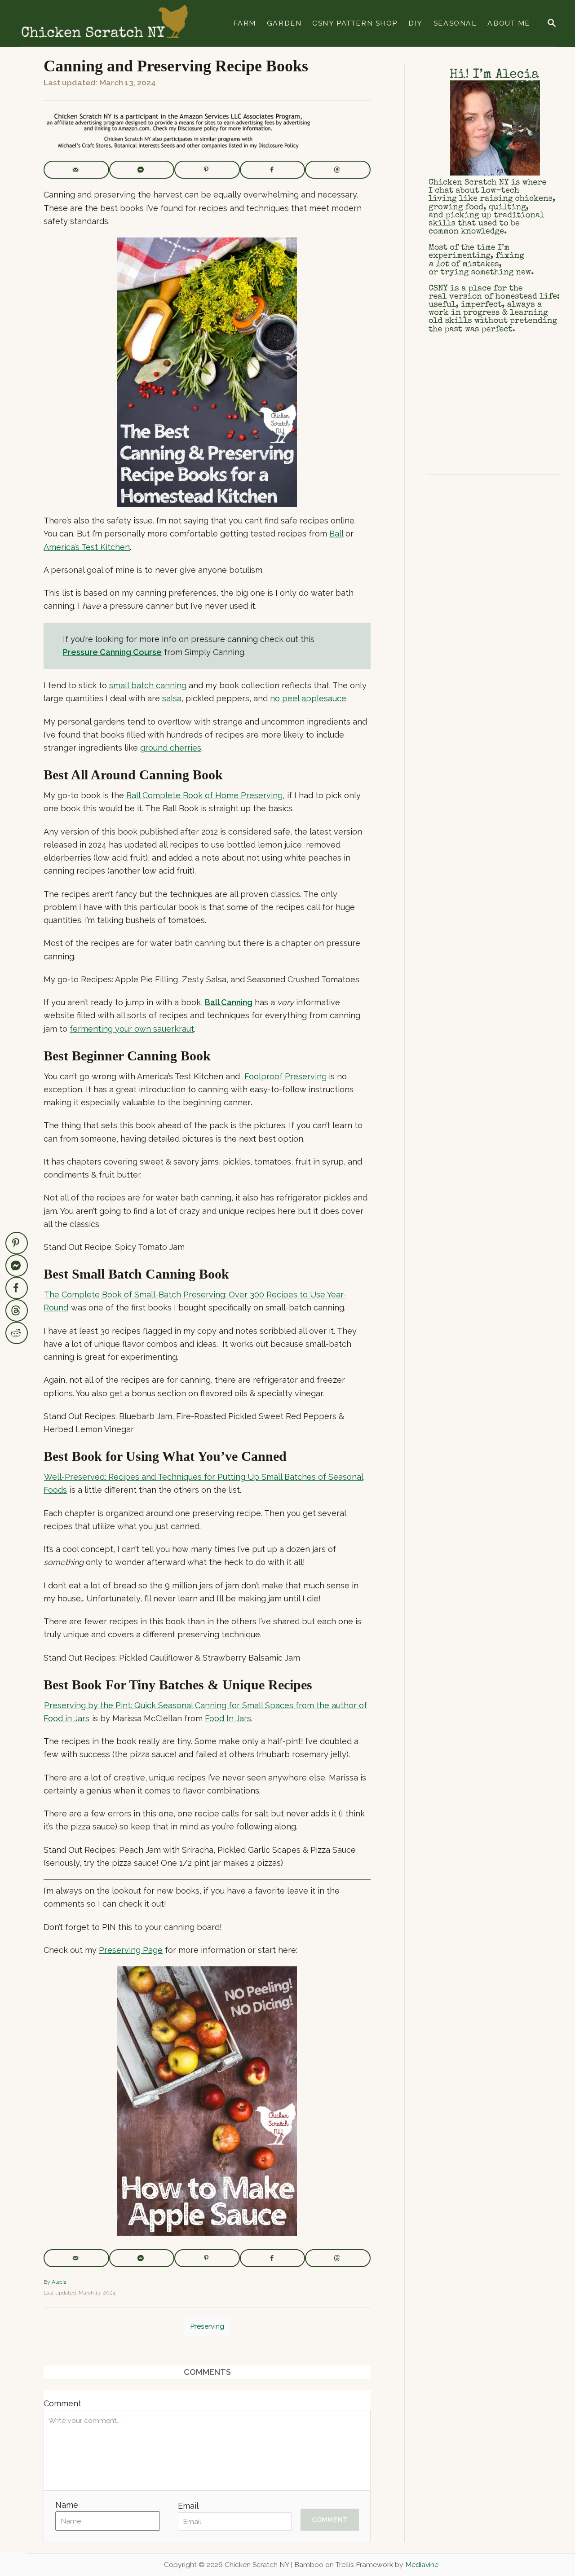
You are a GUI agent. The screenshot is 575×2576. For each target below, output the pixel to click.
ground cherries (171, 748)
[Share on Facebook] (273, 170)
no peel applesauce (308, 698)
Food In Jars (228, 1718)
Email (188, 2506)
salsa (172, 698)
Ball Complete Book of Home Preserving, (205, 795)
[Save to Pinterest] (207, 170)
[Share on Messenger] (142, 170)
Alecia (59, 2282)
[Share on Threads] (338, 170)
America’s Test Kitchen (87, 547)
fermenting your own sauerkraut (132, 1029)
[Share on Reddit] (17, 1333)
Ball (336, 534)
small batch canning (148, 685)
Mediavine (422, 2565)
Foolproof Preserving (284, 1076)
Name (67, 2505)
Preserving (207, 2326)
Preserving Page (131, 1950)
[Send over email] (76, 170)
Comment (62, 2403)
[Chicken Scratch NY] (104, 23)
